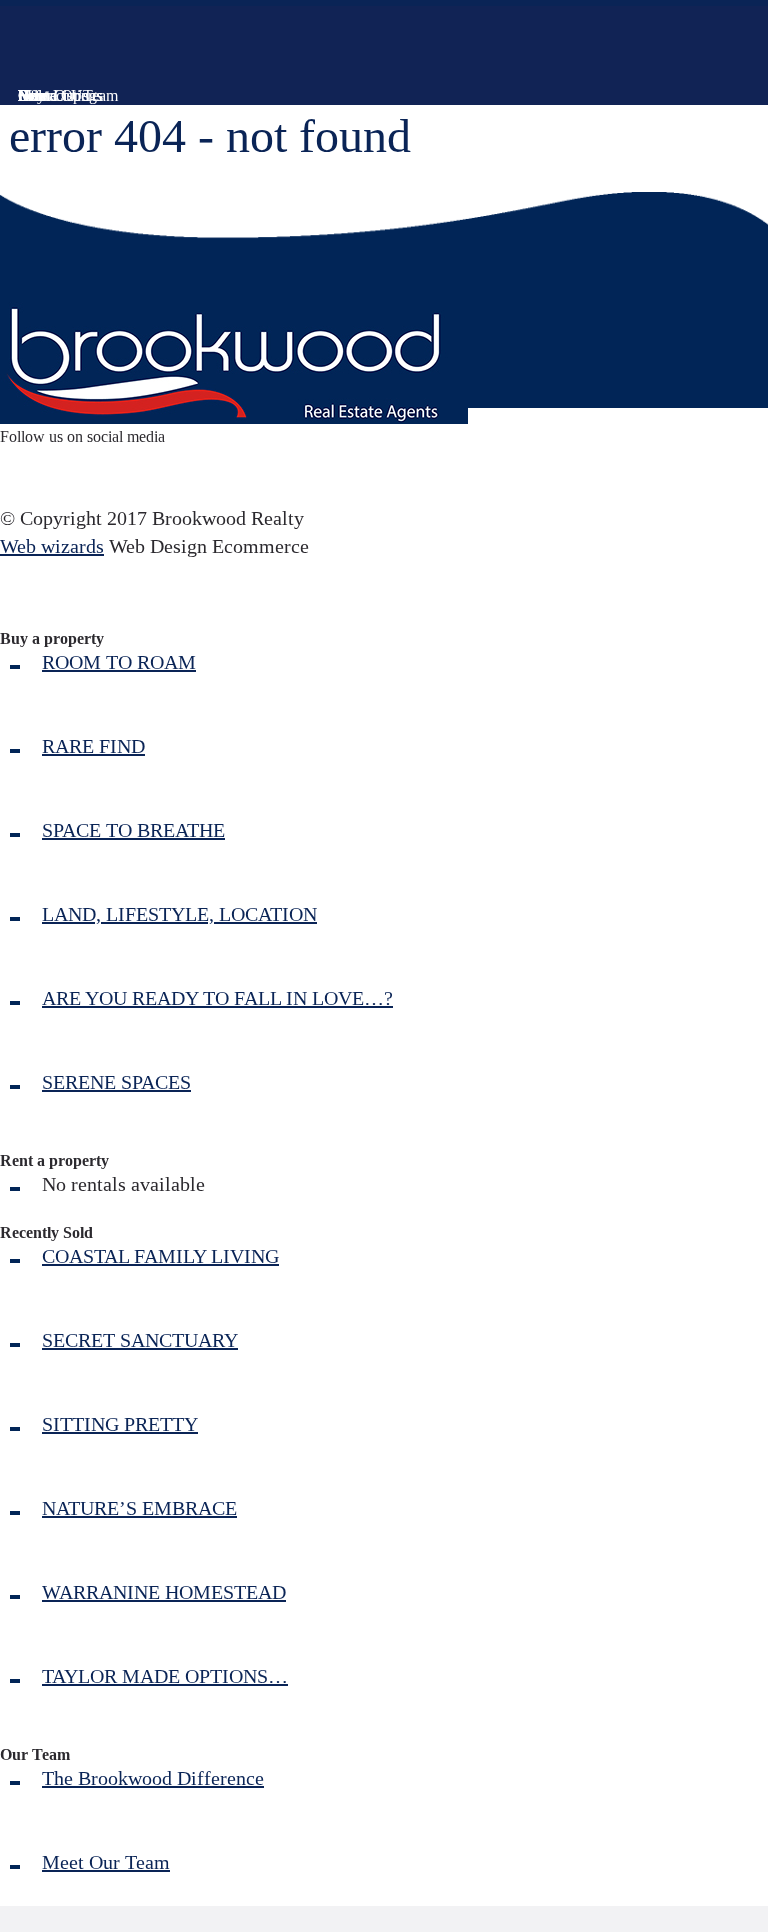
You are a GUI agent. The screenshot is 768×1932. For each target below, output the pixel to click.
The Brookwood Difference (153, 1778)
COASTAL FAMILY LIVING (160, 1256)
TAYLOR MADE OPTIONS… (165, 1676)
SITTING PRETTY (120, 1424)
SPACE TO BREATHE (133, 830)
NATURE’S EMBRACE (139, 1508)
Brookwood (120, 50)
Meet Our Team (106, 1862)
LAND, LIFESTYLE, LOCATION (179, 914)
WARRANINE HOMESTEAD (164, 1592)
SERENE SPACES (116, 1082)
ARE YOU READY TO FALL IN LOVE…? (217, 998)
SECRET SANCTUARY (140, 1340)
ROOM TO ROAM (119, 662)
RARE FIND (93, 746)
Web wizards (52, 546)
